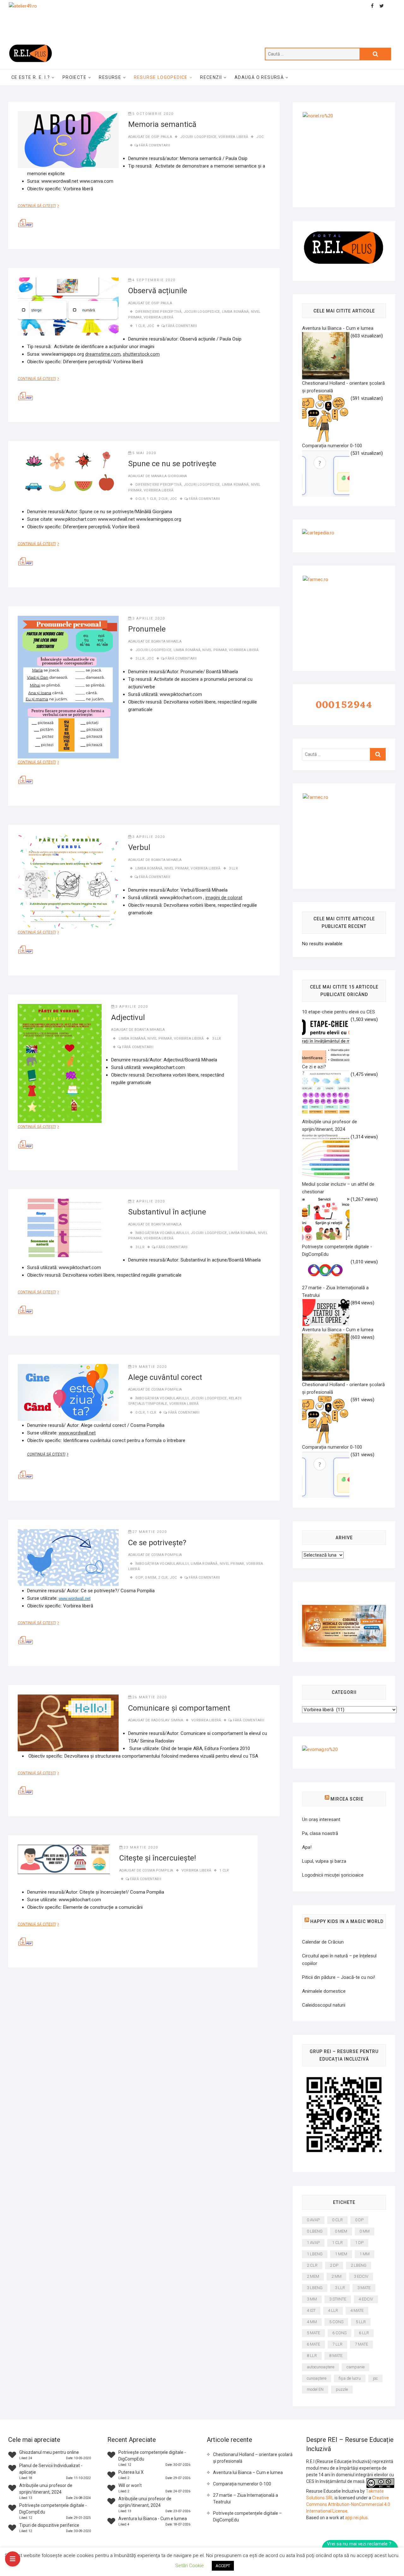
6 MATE (313, 2344)
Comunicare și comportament (179, 1708)
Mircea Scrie (347, 1799)
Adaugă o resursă (259, 77)
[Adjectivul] (60, 1063)
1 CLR (140, 326)
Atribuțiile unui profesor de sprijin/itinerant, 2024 (330, 1125)
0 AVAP (313, 2220)
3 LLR (140, 659)
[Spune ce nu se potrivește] (68, 472)
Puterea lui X (131, 2472)
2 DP (334, 2265)
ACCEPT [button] (223, 2566)
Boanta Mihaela (166, 641)
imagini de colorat (224, 898)
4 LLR (333, 2310)
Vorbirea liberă (233, 137)
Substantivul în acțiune (167, 1212)
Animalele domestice (324, 1991)
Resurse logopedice (161, 77)
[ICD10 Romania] (344, 1609)
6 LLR (364, 2333)
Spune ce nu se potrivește (172, 464)
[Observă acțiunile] (68, 306)
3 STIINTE (338, 2299)
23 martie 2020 (141, 1847)
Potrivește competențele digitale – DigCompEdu (247, 2517)
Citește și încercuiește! (158, 1858)
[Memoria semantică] (68, 139)
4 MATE (357, 2310)
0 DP (139, 1578)
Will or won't (130, 2485)
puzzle (342, 2389)
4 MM (312, 2322)
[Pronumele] (68, 687)
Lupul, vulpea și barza (324, 1861)
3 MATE (364, 2288)
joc (260, 137)
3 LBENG (315, 2288)
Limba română (235, 312)
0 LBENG (315, 2231)
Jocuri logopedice (198, 137)
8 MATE (336, 2356)
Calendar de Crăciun (323, 1942)
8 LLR (312, 2356)
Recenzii (211, 77)
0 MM (365, 2231)
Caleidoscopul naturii (324, 2005)
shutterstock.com (141, 354)
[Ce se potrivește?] (68, 1558)
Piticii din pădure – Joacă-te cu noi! (339, 1977)
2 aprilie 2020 (149, 1201)
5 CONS (336, 2322)
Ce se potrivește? (157, 1543)
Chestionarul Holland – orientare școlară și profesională (253, 2458)
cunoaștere (317, 2378)
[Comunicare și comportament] (68, 1723)
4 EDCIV (366, 2299)
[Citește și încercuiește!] (64, 1859)
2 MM (336, 2276)
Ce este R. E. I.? (31, 77)
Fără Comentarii (154, 145)
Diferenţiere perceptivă (159, 312)
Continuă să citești (41, 206)
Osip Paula (162, 137)
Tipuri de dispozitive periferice (49, 2525)
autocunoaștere (321, 2367)
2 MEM (313, 2276)
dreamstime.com (103, 354)
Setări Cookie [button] (190, 2566)
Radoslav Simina (167, 1720)
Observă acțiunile (158, 291)
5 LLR (361, 2322)
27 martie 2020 (150, 1532)
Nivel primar (214, 650)
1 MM (365, 2254)
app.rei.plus (356, 2518)
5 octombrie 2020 (153, 114)
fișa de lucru (350, 2378)
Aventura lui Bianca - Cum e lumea (153, 2519)
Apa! (307, 1847)
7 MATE (361, 2344)
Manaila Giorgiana (169, 476)
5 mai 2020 (144, 453)
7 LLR (337, 2344)
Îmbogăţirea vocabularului (162, 1233)
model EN (315, 2389)
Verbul (139, 847)
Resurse (110, 77)
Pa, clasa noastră (320, 1833)
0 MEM (151, 1578)
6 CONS (339, 2333)
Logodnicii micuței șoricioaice (333, 1875)
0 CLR (140, 499)
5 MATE (313, 2333)
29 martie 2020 (150, 1367)
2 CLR (163, 499)
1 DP (359, 2243)
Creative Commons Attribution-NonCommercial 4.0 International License (348, 2504)
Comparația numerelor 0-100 (242, 2484)
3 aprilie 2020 (149, 618)
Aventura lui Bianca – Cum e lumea (248, 2472)
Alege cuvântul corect (165, 1377)
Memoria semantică (162, 124)
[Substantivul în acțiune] (68, 1228)
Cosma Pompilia (167, 1389)
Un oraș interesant (321, 1819)
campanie (356, 2367)
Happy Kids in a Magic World (347, 1921)
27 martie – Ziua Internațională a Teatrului (246, 2499)
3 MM (312, 2299)
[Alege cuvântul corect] (68, 1392)
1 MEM (341, 2254)
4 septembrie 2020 (154, 280)
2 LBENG (359, 2265)
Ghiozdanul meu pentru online (49, 2452)
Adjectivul (128, 1018)
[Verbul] (68, 881)
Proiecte (74, 77)
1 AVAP (313, 2243)
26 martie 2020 (150, 1697)
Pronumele (147, 629)
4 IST (311, 2310)
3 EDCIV (361, 2276)
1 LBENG (315, 2254)
